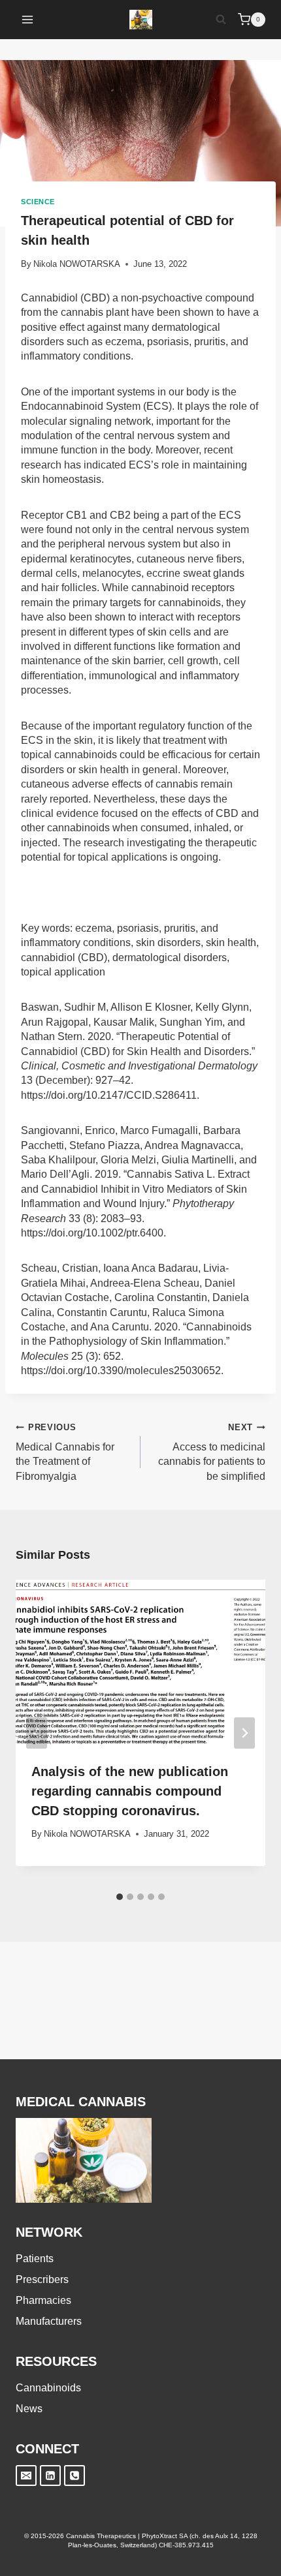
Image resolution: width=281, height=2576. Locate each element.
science (38, 202)
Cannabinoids (48, 2388)
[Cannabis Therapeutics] (141, 20)
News (29, 2409)
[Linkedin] (50, 2476)
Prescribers (42, 2279)
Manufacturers (49, 2321)
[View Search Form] (221, 20)
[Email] (26, 2476)
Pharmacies (43, 2300)
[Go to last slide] (37, 1733)
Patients (35, 2259)
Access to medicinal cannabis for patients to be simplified (212, 1452)
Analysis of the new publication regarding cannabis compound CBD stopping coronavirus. (130, 1791)
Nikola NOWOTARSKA (77, 264)
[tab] (120, 1897)
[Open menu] (28, 19)
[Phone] (74, 2476)
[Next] (244, 1733)
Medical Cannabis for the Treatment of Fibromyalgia (65, 1452)
